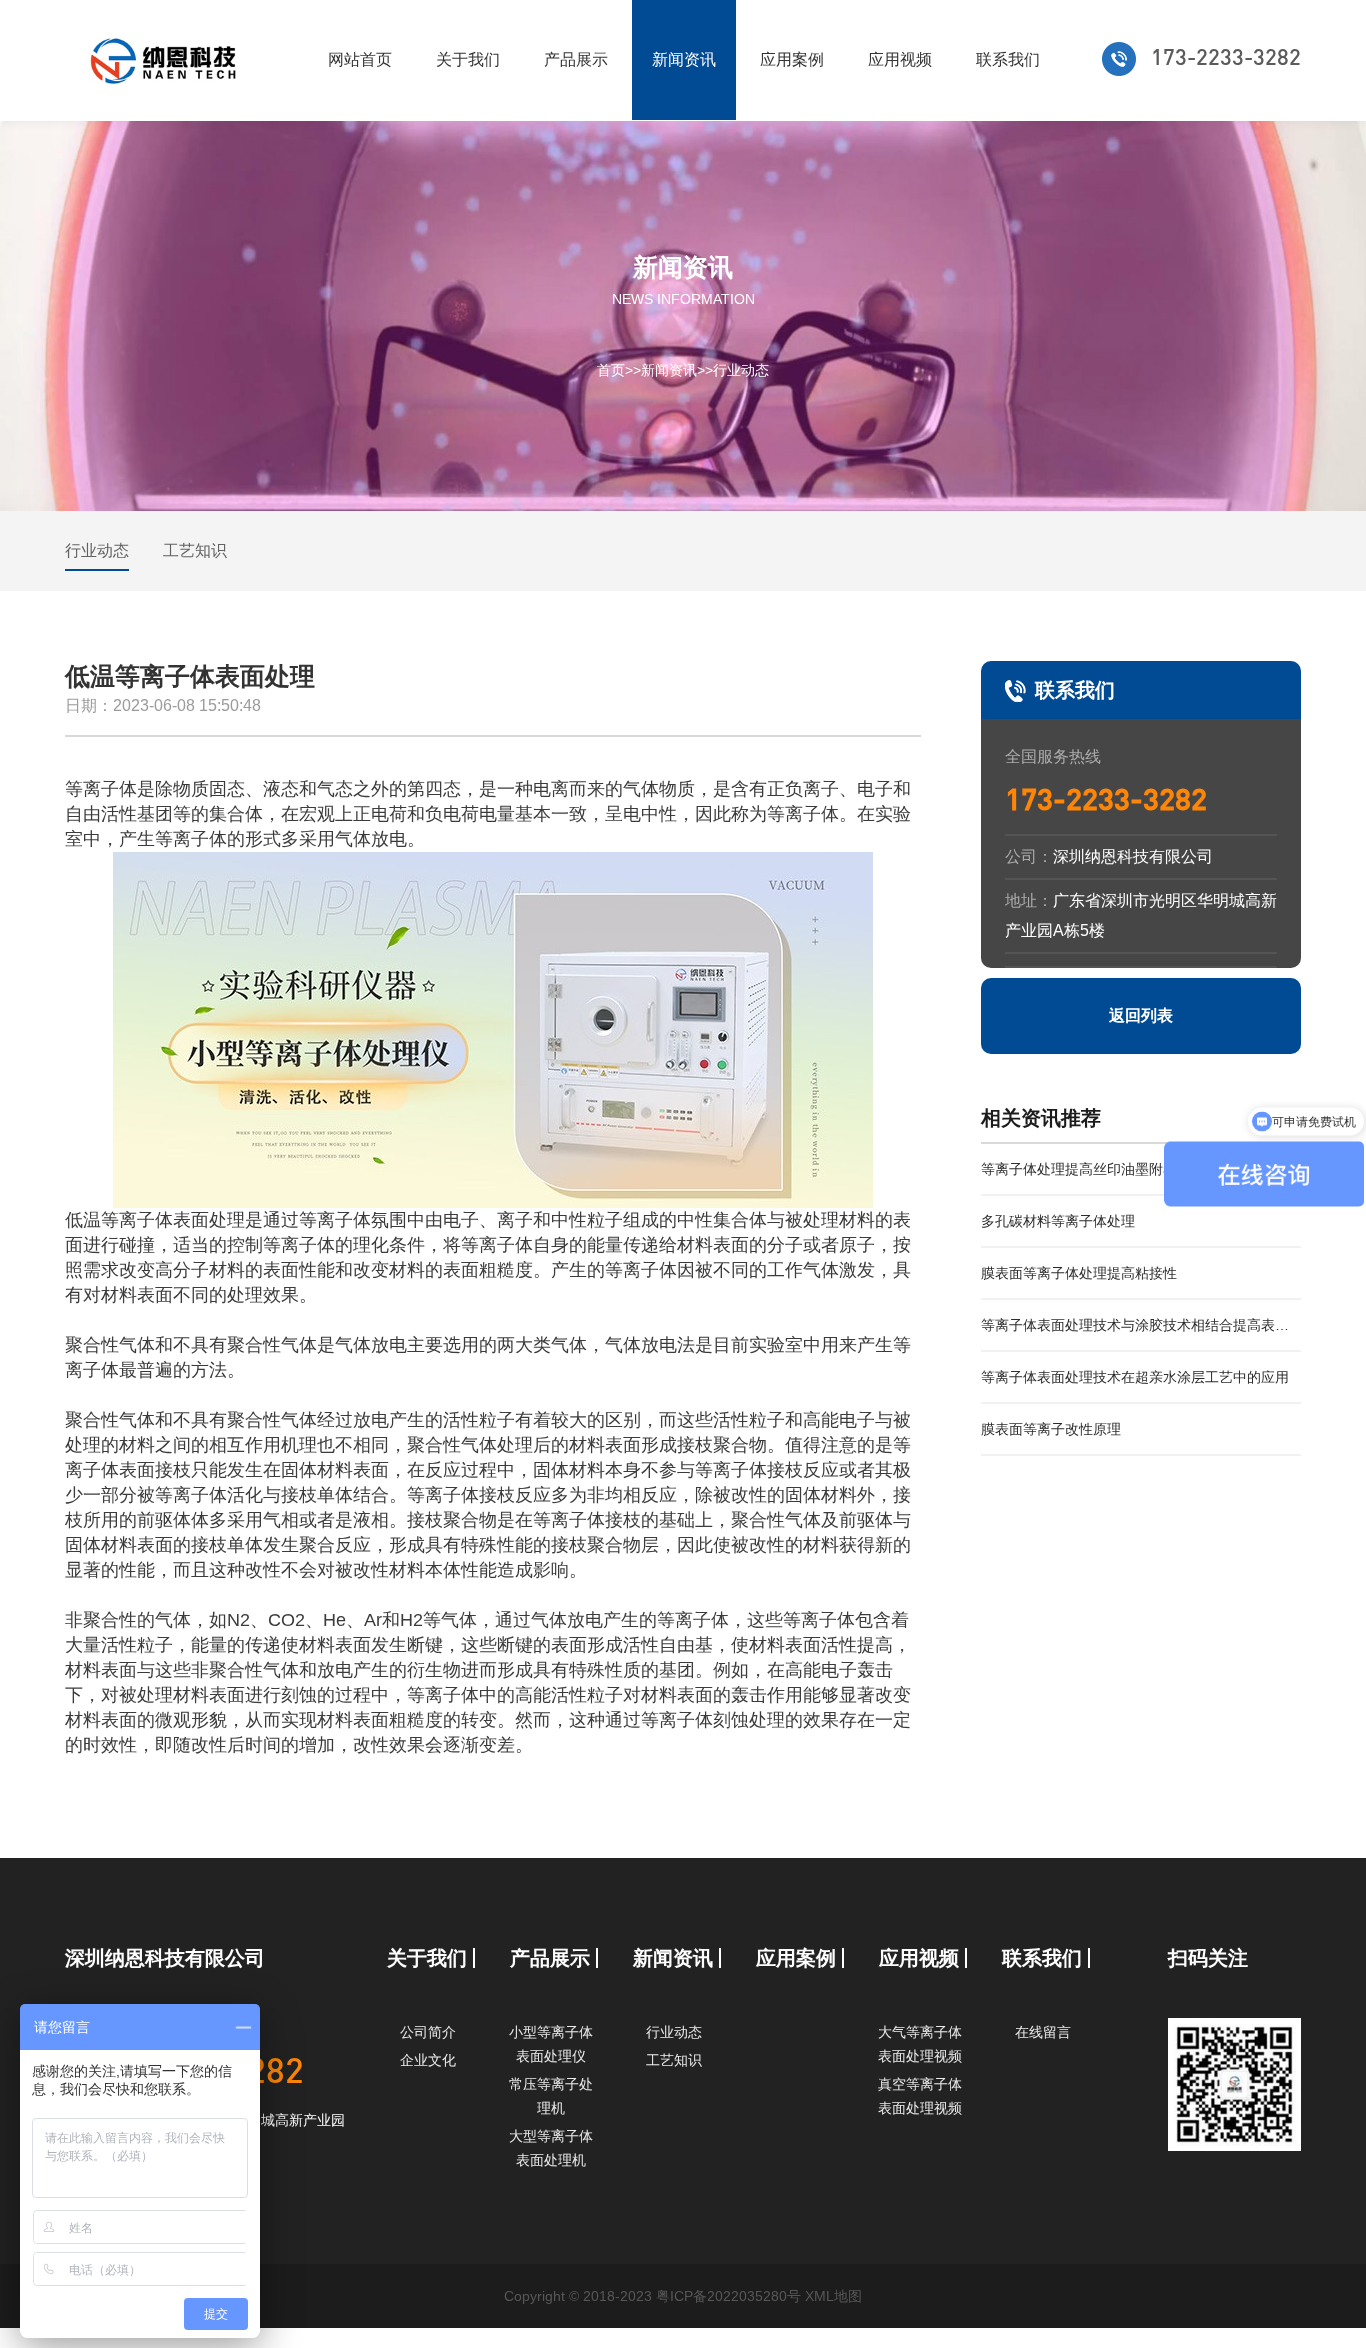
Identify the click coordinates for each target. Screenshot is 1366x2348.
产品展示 (576, 59)
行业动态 (741, 369)
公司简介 (428, 2032)
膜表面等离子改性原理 (1051, 1429)
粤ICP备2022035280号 (728, 2296)
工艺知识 (195, 550)
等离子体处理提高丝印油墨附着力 (1086, 1169)
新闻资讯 (684, 59)
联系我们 (1008, 59)
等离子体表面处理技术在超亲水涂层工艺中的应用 (1135, 1377)
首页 (611, 369)
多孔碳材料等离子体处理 (1058, 1221)
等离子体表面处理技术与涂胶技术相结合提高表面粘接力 (1135, 1334)
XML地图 (833, 2296)
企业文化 (428, 2060)
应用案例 (792, 59)
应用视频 (900, 59)
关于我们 (468, 59)
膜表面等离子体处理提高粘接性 (1079, 1273)
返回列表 (1141, 1015)
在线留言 (1043, 2032)
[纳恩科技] (165, 60)
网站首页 (360, 59)
